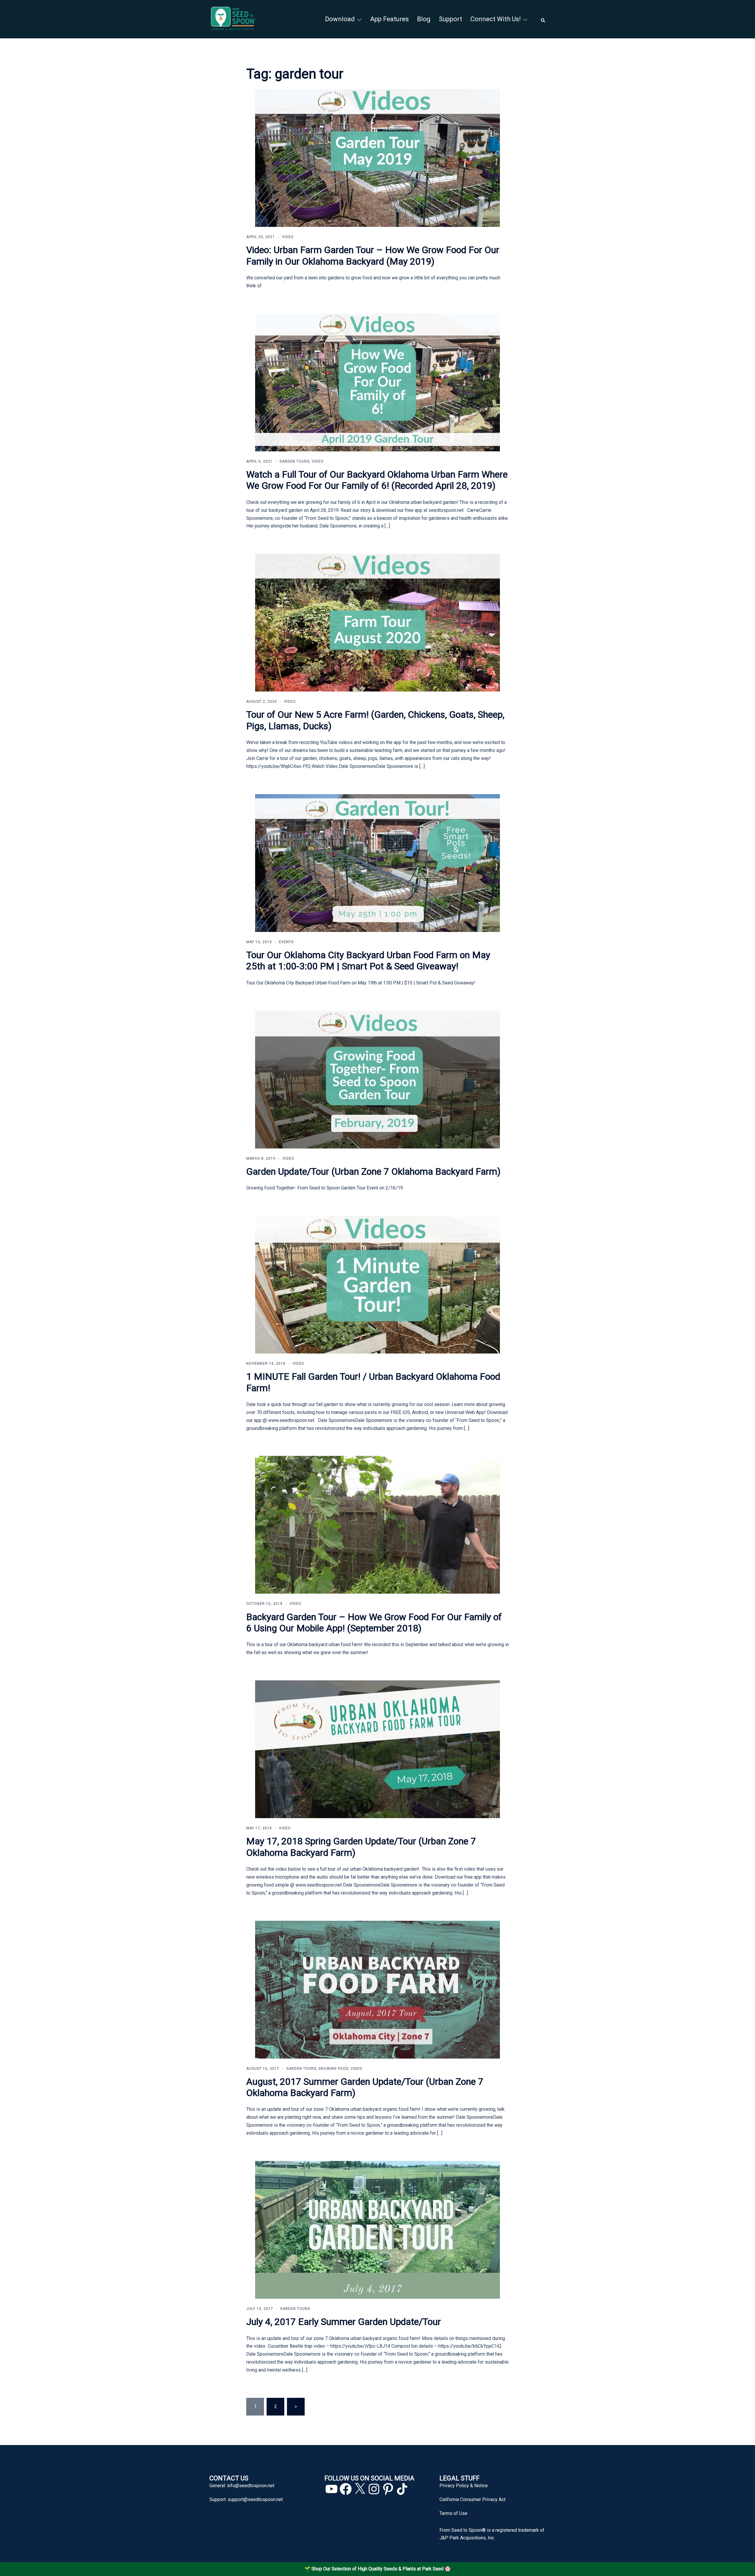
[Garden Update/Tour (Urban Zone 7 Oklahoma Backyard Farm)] (377, 1079)
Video (288, 237)
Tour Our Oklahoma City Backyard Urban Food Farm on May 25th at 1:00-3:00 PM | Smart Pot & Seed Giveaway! (368, 961)
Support (450, 19)
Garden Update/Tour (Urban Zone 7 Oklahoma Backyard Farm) (373, 1171)
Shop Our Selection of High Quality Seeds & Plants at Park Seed (377, 2569)
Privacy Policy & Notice (464, 2486)
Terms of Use (453, 2513)
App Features (389, 19)
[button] (543, 19)
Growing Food (333, 2069)
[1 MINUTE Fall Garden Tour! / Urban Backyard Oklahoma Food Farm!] (377, 1284)
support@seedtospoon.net (255, 2499)
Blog (424, 19)
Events (286, 942)
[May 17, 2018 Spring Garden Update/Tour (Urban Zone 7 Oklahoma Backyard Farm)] (377, 1749)
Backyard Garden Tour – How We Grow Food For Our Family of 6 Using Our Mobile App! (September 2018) (374, 1623)
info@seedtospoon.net (251, 2486)
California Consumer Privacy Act (472, 2499)
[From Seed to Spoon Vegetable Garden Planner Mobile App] (233, 19)
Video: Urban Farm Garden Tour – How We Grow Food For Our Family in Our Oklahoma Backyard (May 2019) (373, 255)
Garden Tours (294, 461)
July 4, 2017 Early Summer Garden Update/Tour (344, 2322)
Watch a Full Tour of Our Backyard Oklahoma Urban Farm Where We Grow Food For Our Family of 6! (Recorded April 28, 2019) (377, 480)
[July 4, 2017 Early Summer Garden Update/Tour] (377, 2230)
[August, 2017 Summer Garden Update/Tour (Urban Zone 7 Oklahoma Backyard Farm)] (377, 1989)
